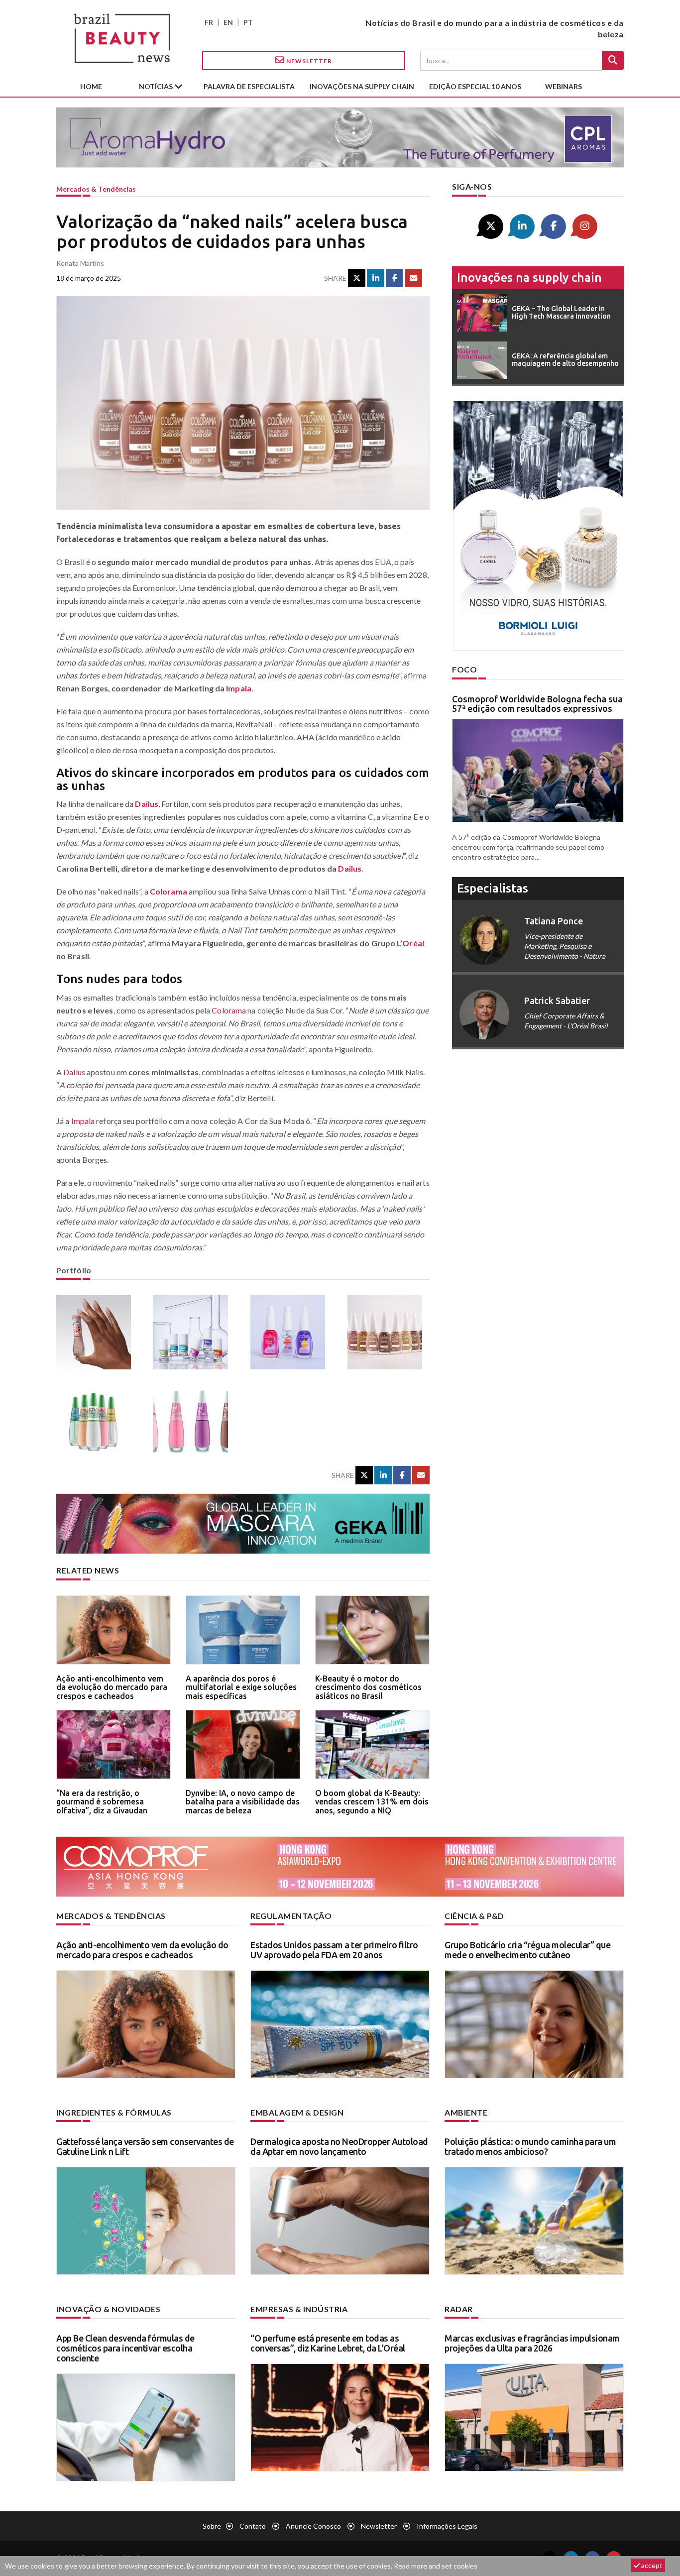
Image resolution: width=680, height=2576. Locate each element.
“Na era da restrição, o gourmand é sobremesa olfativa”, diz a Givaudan (102, 1802)
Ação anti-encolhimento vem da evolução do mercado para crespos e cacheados (112, 1687)
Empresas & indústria (299, 2309)
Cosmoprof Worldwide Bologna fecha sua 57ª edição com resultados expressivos (537, 704)
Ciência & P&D (474, 1916)
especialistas (493, 888)
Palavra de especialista (249, 86)
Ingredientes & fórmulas (114, 2112)
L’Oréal (410, 943)
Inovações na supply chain (362, 86)
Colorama (169, 891)
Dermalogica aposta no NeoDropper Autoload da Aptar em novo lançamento (339, 2146)
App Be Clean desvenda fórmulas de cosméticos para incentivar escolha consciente (125, 2348)
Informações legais (447, 2526)
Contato (253, 2526)
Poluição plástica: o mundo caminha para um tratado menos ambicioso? (530, 2146)
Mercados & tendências (96, 189)
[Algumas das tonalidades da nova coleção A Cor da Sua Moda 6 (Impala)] (194, 1419)
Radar (459, 2309)
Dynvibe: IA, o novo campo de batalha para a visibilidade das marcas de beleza (243, 1802)
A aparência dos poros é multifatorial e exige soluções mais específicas (241, 1687)
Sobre (212, 2526)
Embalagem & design (297, 2112)
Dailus (147, 804)
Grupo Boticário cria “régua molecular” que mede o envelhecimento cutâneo (527, 1950)
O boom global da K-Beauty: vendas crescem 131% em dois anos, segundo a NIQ (372, 1802)
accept (651, 2565)
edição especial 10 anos (475, 86)
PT (248, 22)
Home (91, 86)
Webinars (564, 86)
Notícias (157, 86)
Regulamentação (291, 1916)
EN (228, 22)
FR (209, 22)
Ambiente (466, 2112)
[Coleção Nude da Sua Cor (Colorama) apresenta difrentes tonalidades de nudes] (389, 1332)
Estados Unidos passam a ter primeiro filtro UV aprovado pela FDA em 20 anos (334, 1950)
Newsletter (308, 61)
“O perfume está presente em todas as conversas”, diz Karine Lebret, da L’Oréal (328, 2343)
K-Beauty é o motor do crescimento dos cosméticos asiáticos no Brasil (368, 1687)
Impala (239, 688)
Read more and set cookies (436, 2566)
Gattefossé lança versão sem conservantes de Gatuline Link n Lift (145, 2146)
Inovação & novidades (108, 2309)
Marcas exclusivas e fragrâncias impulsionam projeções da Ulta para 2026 (532, 2343)
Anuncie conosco (313, 2526)
